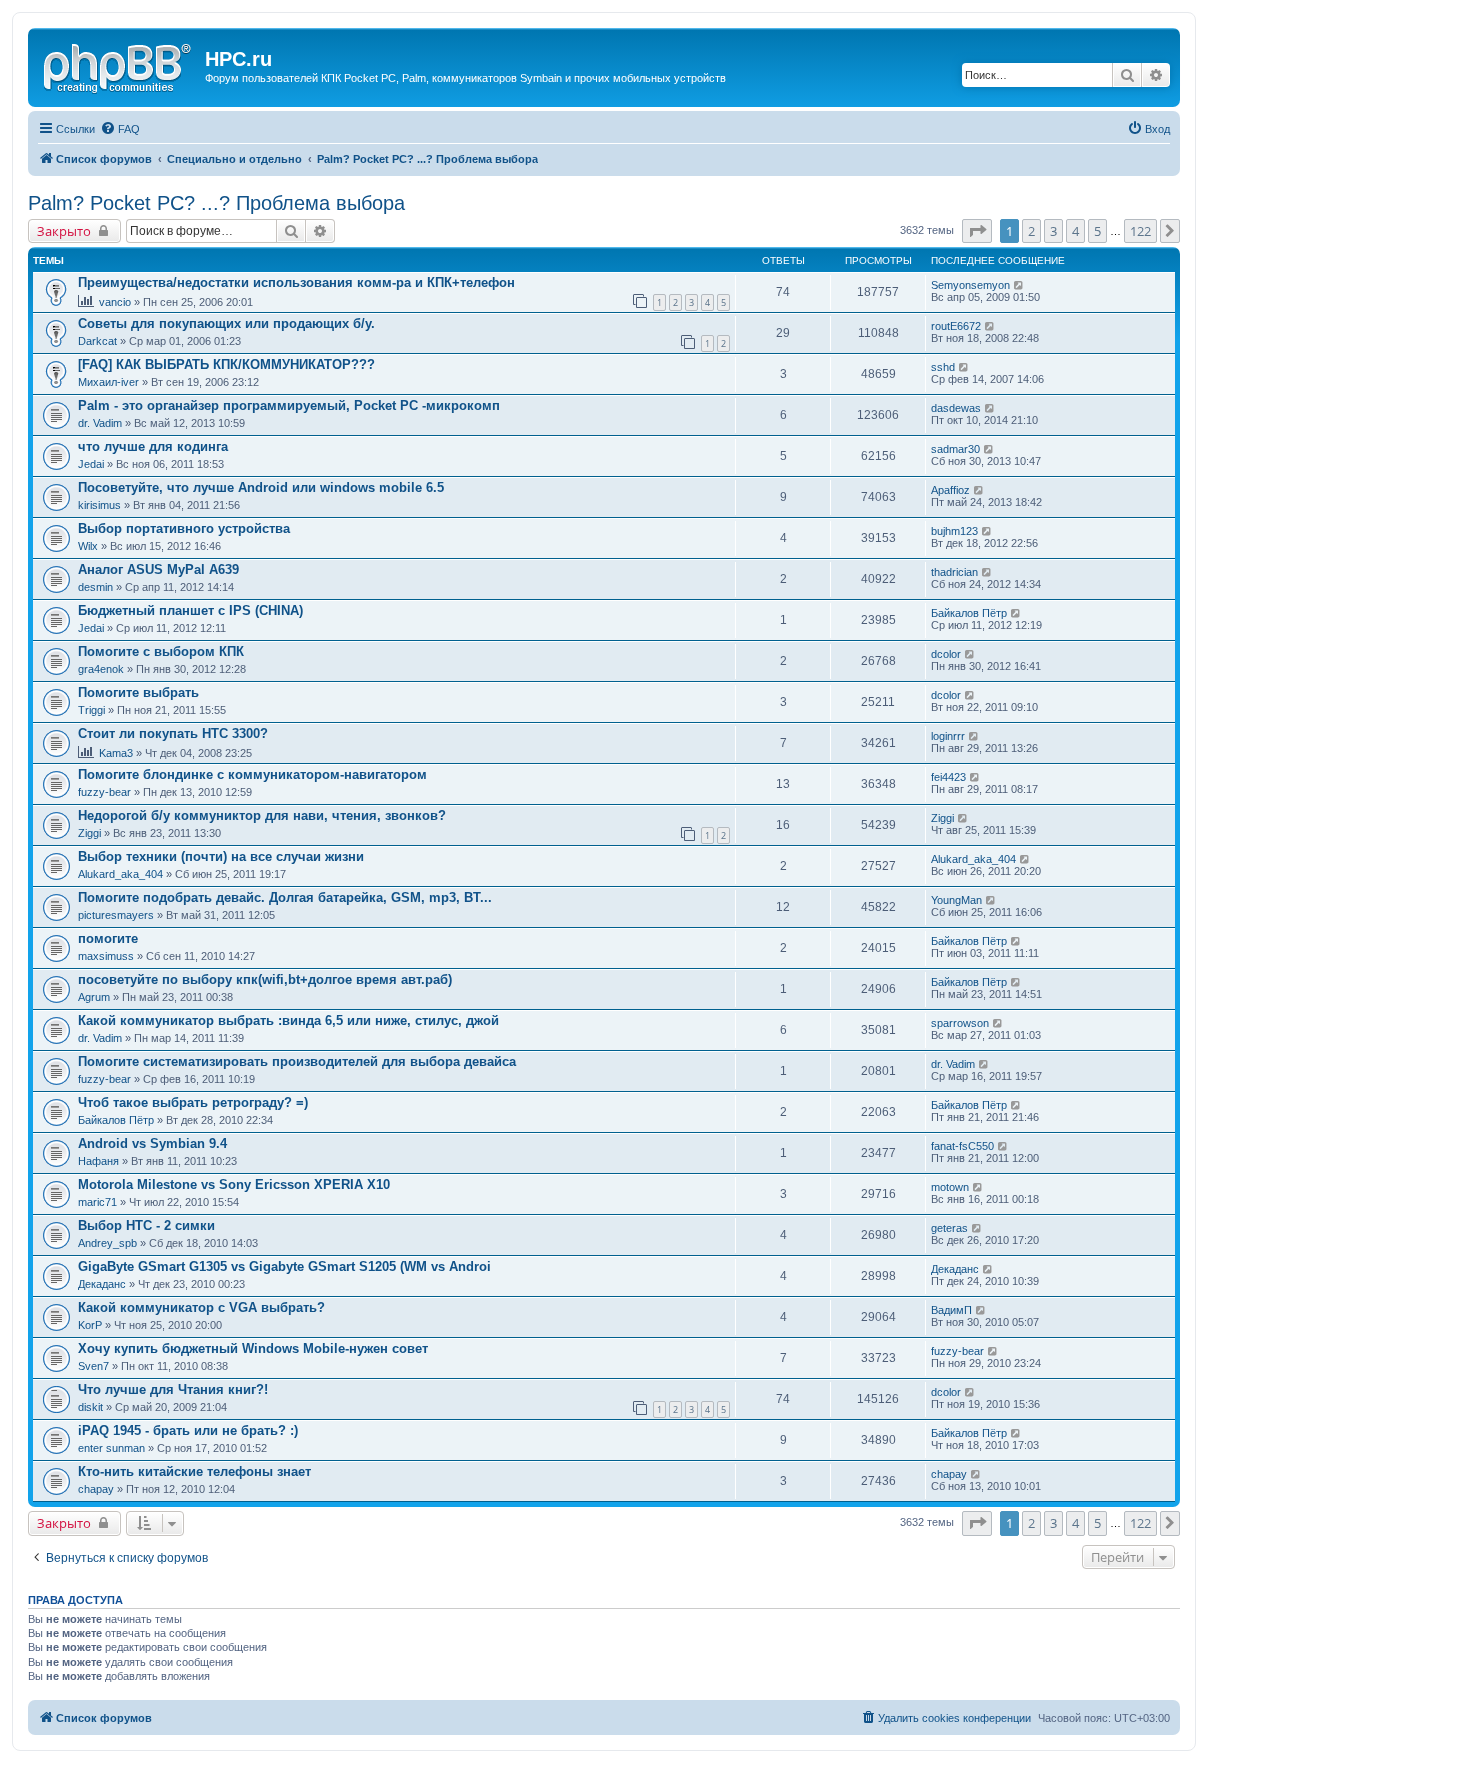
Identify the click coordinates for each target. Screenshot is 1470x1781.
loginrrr (948, 736)
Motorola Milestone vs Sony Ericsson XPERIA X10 (234, 1184)
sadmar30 (955, 449)
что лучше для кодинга (153, 446)
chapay (96, 1489)
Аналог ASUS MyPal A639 (158, 569)
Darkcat (97, 341)
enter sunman (111, 1448)
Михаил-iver (108, 382)
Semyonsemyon (970, 285)
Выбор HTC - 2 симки (146, 1225)
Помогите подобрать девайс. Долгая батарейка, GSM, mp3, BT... (285, 897)
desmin (95, 587)
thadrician (954, 572)
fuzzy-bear (104, 792)
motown (950, 1187)
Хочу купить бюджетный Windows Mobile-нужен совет (253, 1348)
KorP (90, 1325)
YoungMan (956, 900)
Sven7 (93, 1366)
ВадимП (951, 1310)
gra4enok (101, 669)
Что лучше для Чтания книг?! (173, 1389)
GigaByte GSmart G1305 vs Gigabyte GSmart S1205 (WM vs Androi (284, 1266)
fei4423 (948, 777)
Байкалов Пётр (969, 613)
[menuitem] (120, 129)
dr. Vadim (100, 423)
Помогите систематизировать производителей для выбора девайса (297, 1061)
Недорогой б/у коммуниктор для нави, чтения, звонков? (262, 815)
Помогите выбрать (138, 692)
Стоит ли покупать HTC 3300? (173, 733)
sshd (943, 367)
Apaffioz (950, 490)
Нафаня (98, 1161)
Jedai (91, 464)
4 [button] (1075, 231)
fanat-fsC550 (962, 1146)
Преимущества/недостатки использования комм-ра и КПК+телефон (296, 282)
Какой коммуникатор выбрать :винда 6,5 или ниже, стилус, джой (288, 1020)
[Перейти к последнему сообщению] (1019, 285)
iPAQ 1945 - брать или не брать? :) (188, 1430)
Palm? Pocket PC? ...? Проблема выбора (216, 203)
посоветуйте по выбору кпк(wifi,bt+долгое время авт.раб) (265, 979)
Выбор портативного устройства (184, 528)
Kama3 (116, 753)
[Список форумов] (119, 65)
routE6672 (956, 326)
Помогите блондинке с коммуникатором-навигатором (252, 774)
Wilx (88, 546)
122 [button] (1140, 231)
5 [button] (1097, 231)
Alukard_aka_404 (120, 874)
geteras (949, 1228)
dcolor (946, 654)
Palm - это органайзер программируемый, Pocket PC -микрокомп (289, 405)
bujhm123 (954, 531)
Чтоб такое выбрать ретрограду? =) (193, 1102)
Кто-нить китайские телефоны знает (194, 1471)
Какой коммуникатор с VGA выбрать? (201, 1307)
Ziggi (89, 833)
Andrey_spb (107, 1243)
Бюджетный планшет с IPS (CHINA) (190, 610)
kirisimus (99, 505)
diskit (90, 1407)
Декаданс (102, 1284)
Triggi (91, 710)
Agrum (94, 997)
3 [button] (1053, 231)
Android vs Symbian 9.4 (152, 1143)
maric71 (97, 1202)
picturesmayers (116, 915)
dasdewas (956, 408)
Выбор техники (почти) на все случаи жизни (221, 856)
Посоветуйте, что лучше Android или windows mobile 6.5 (261, 487)
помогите (108, 938)
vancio (115, 302)
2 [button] (1031, 231)
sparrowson (960, 1023)
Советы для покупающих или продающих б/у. (226, 323)
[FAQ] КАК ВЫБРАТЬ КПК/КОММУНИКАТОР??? (226, 364)
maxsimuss (106, 956)
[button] (977, 231)
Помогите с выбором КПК (161, 651)
